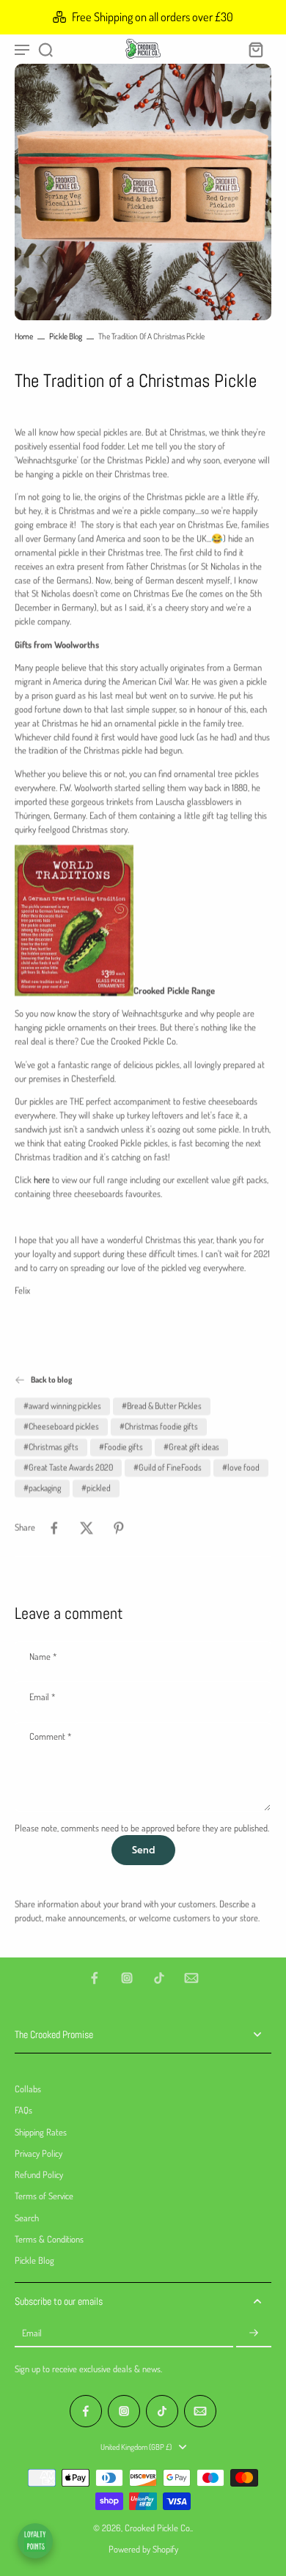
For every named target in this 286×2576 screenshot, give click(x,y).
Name (43, 1657)
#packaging (42, 1488)
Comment (50, 1737)
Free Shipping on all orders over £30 (153, 16)
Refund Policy (39, 2174)
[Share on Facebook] (54, 1528)
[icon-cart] (255, 49)
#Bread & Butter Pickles (162, 1406)
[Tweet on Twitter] (87, 1528)
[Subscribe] (254, 2333)
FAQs (23, 2110)
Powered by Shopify (143, 2549)
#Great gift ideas (191, 1447)
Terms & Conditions (49, 2239)
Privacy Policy (38, 2153)
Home (24, 336)
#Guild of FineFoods (168, 1468)
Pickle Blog (66, 336)
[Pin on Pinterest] (119, 1528)
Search (27, 2218)
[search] (45, 49)
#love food (241, 1468)
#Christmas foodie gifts (159, 1427)
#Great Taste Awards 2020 (68, 1468)
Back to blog (51, 1380)
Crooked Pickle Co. (158, 2528)
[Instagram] (127, 1978)
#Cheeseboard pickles (61, 1427)
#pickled (96, 1488)
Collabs (28, 2089)
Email (42, 1697)
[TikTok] (159, 1978)
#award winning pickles (62, 1406)
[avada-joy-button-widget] (35, 2541)
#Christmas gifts (51, 1447)
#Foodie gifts (121, 1447)
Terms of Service (44, 2196)
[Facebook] (95, 1978)
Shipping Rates (41, 2132)
